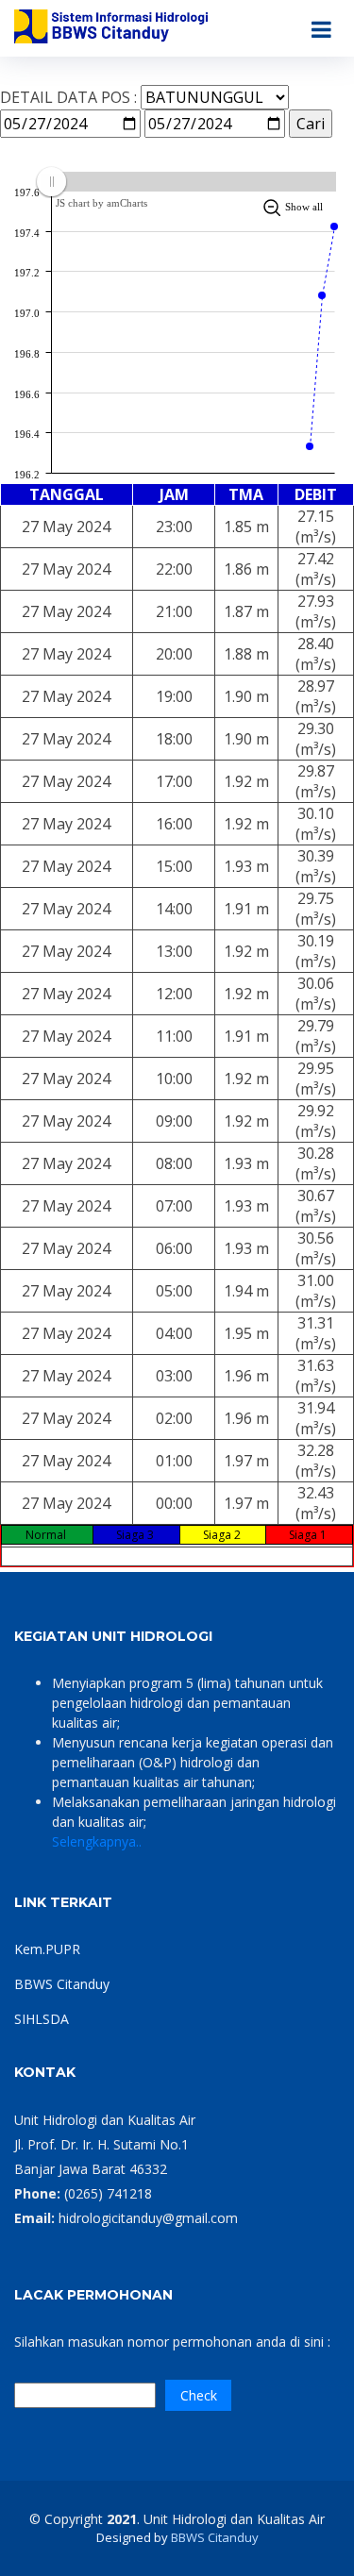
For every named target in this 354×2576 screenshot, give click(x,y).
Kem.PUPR (47, 1949)
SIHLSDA (42, 2019)
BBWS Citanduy (62, 1984)
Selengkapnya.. (97, 1841)
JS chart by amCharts (101, 203)
